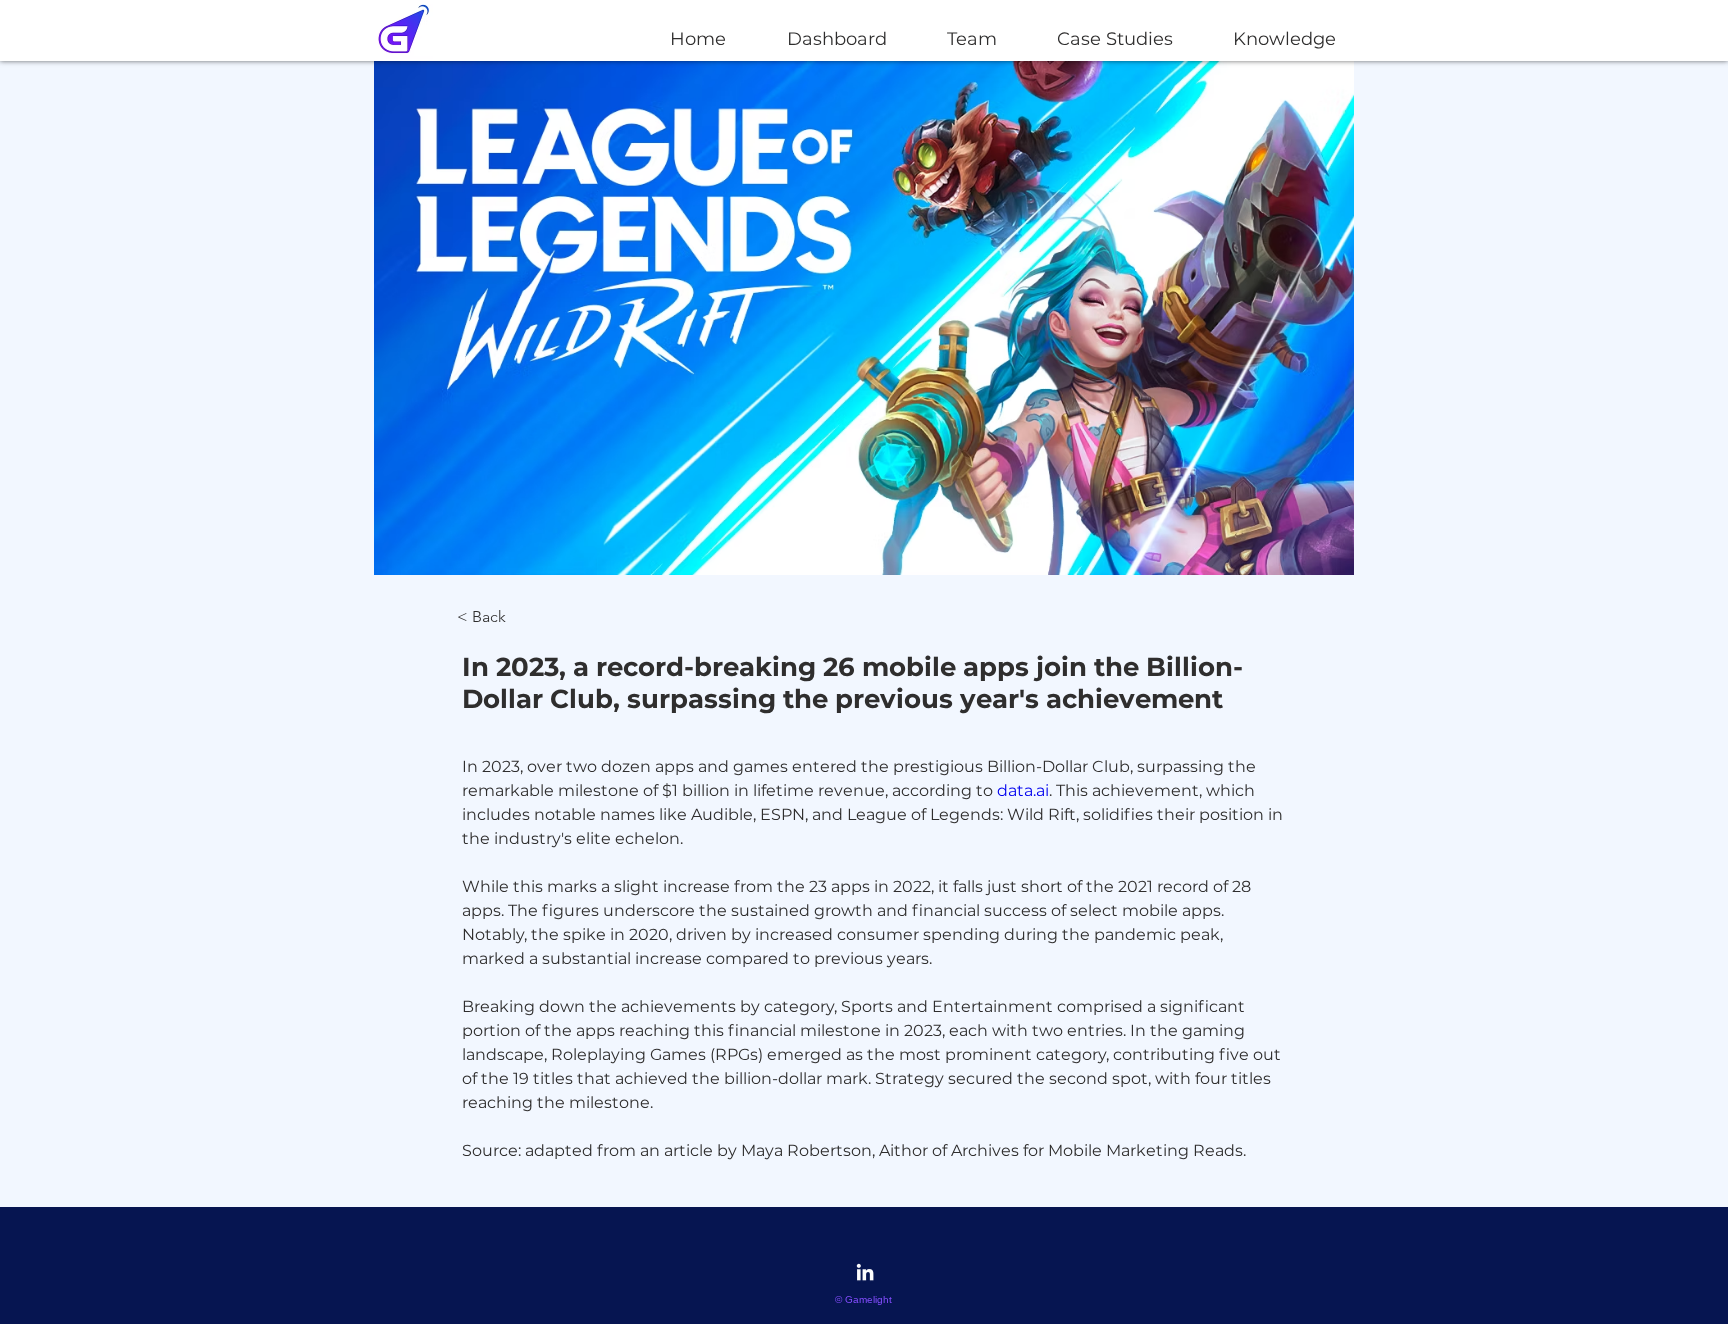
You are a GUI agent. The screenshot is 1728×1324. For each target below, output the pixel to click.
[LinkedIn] (865, 1272)
